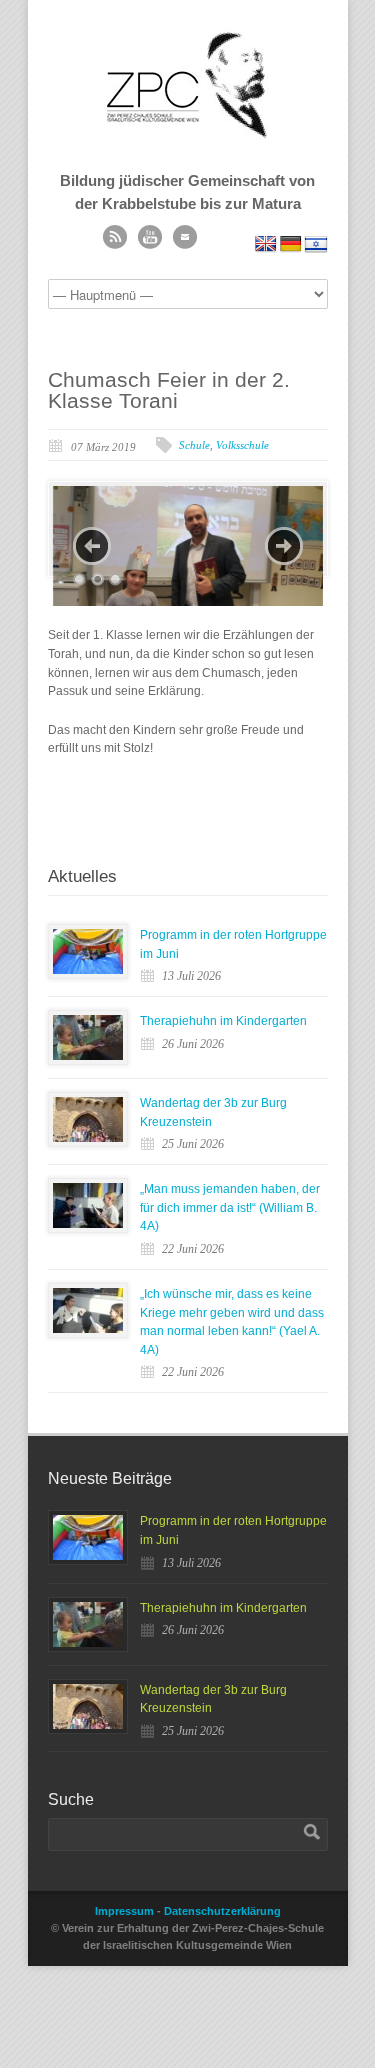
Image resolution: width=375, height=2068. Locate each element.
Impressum (124, 1911)
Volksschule (242, 445)
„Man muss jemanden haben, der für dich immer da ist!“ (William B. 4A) (230, 1207)
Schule (194, 445)
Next (284, 546)
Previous (92, 546)
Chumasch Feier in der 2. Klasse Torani (169, 390)
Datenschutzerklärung (222, 1911)
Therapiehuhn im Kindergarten (223, 1021)
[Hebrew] (316, 244)
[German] (291, 244)
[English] (266, 244)
